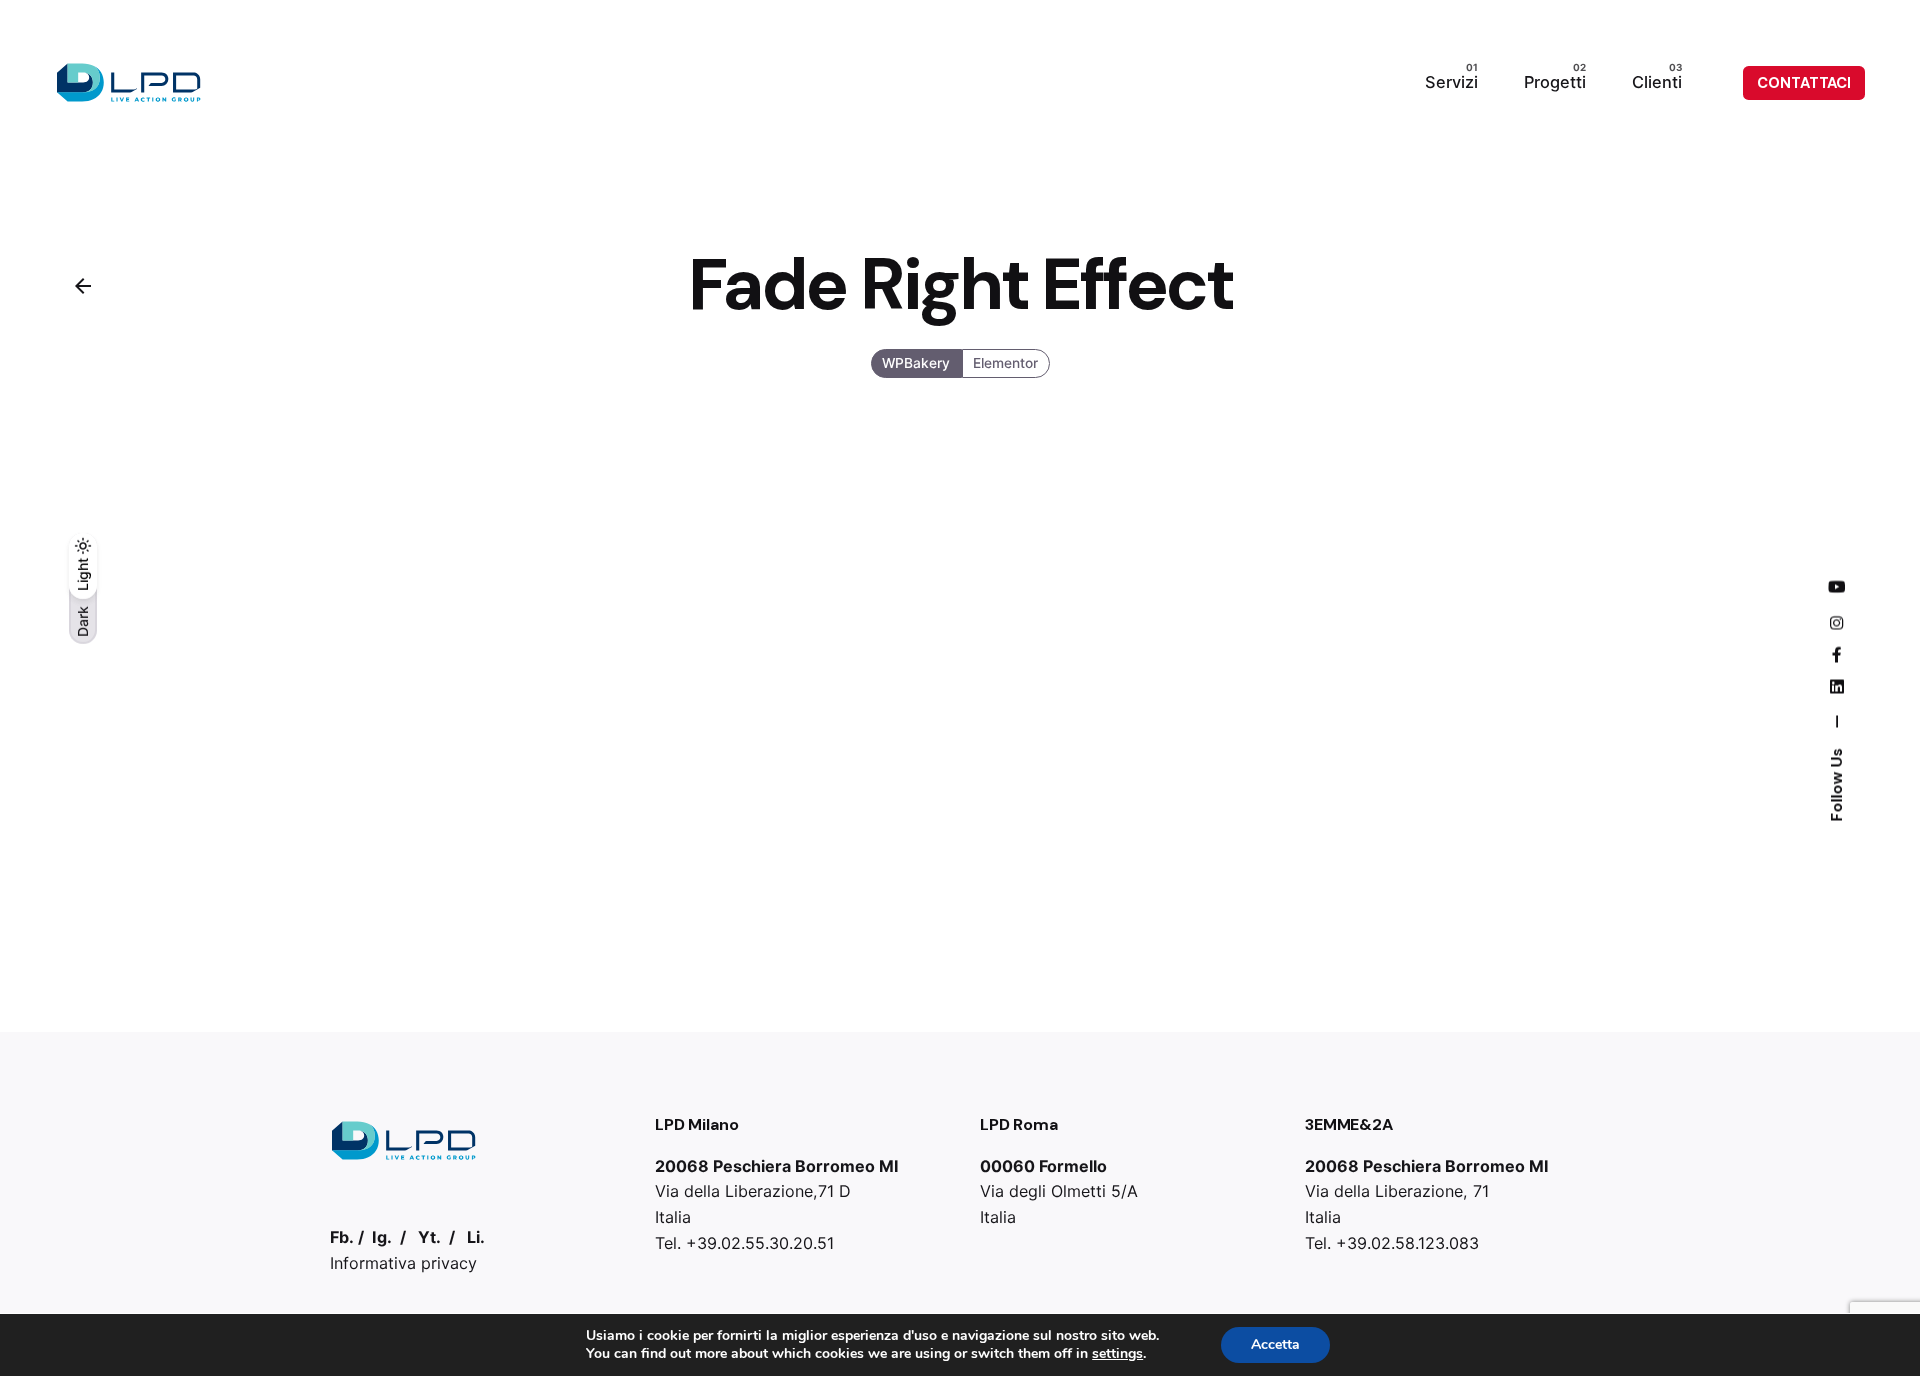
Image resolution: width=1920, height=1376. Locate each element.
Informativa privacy (403, 1263)
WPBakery (916, 363)
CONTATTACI (1804, 83)
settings (1117, 1354)
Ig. (382, 1237)
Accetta (1275, 1344)
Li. (476, 1237)
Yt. (429, 1237)
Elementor (1005, 363)
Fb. (342, 1237)
